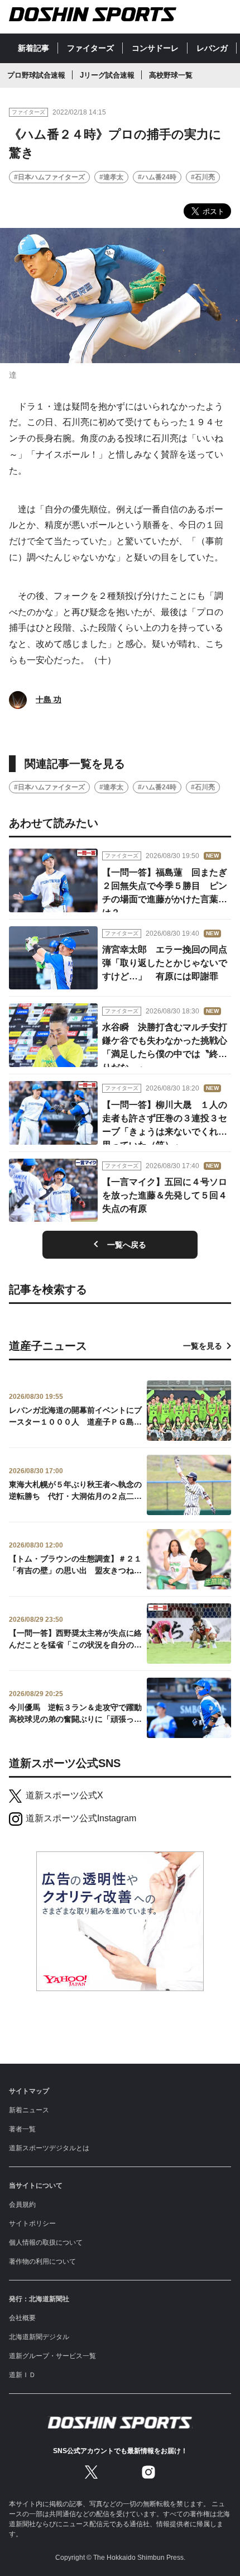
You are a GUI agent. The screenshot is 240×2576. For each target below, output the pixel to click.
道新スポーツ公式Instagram (81, 1818)
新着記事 (33, 48)
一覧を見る (203, 1346)
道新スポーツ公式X (64, 1795)
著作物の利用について (42, 2261)
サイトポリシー (32, 2223)
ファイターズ (90, 48)
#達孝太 (111, 177)
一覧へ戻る (127, 1245)
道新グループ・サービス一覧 (52, 2356)
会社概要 (22, 2318)
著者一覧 (22, 2129)
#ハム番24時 (157, 177)
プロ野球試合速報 (36, 75)
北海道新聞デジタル (39, 2337)
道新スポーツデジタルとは (49, 2148)
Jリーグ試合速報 (107, 75)
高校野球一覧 (171, 75)
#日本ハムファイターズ (49, 177)
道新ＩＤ (22, 2375)
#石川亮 (203, 177)
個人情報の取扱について (46, 2242)
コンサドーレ (155, 48)
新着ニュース (29, 2110)
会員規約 (22, 2204)
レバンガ (212, 48)
